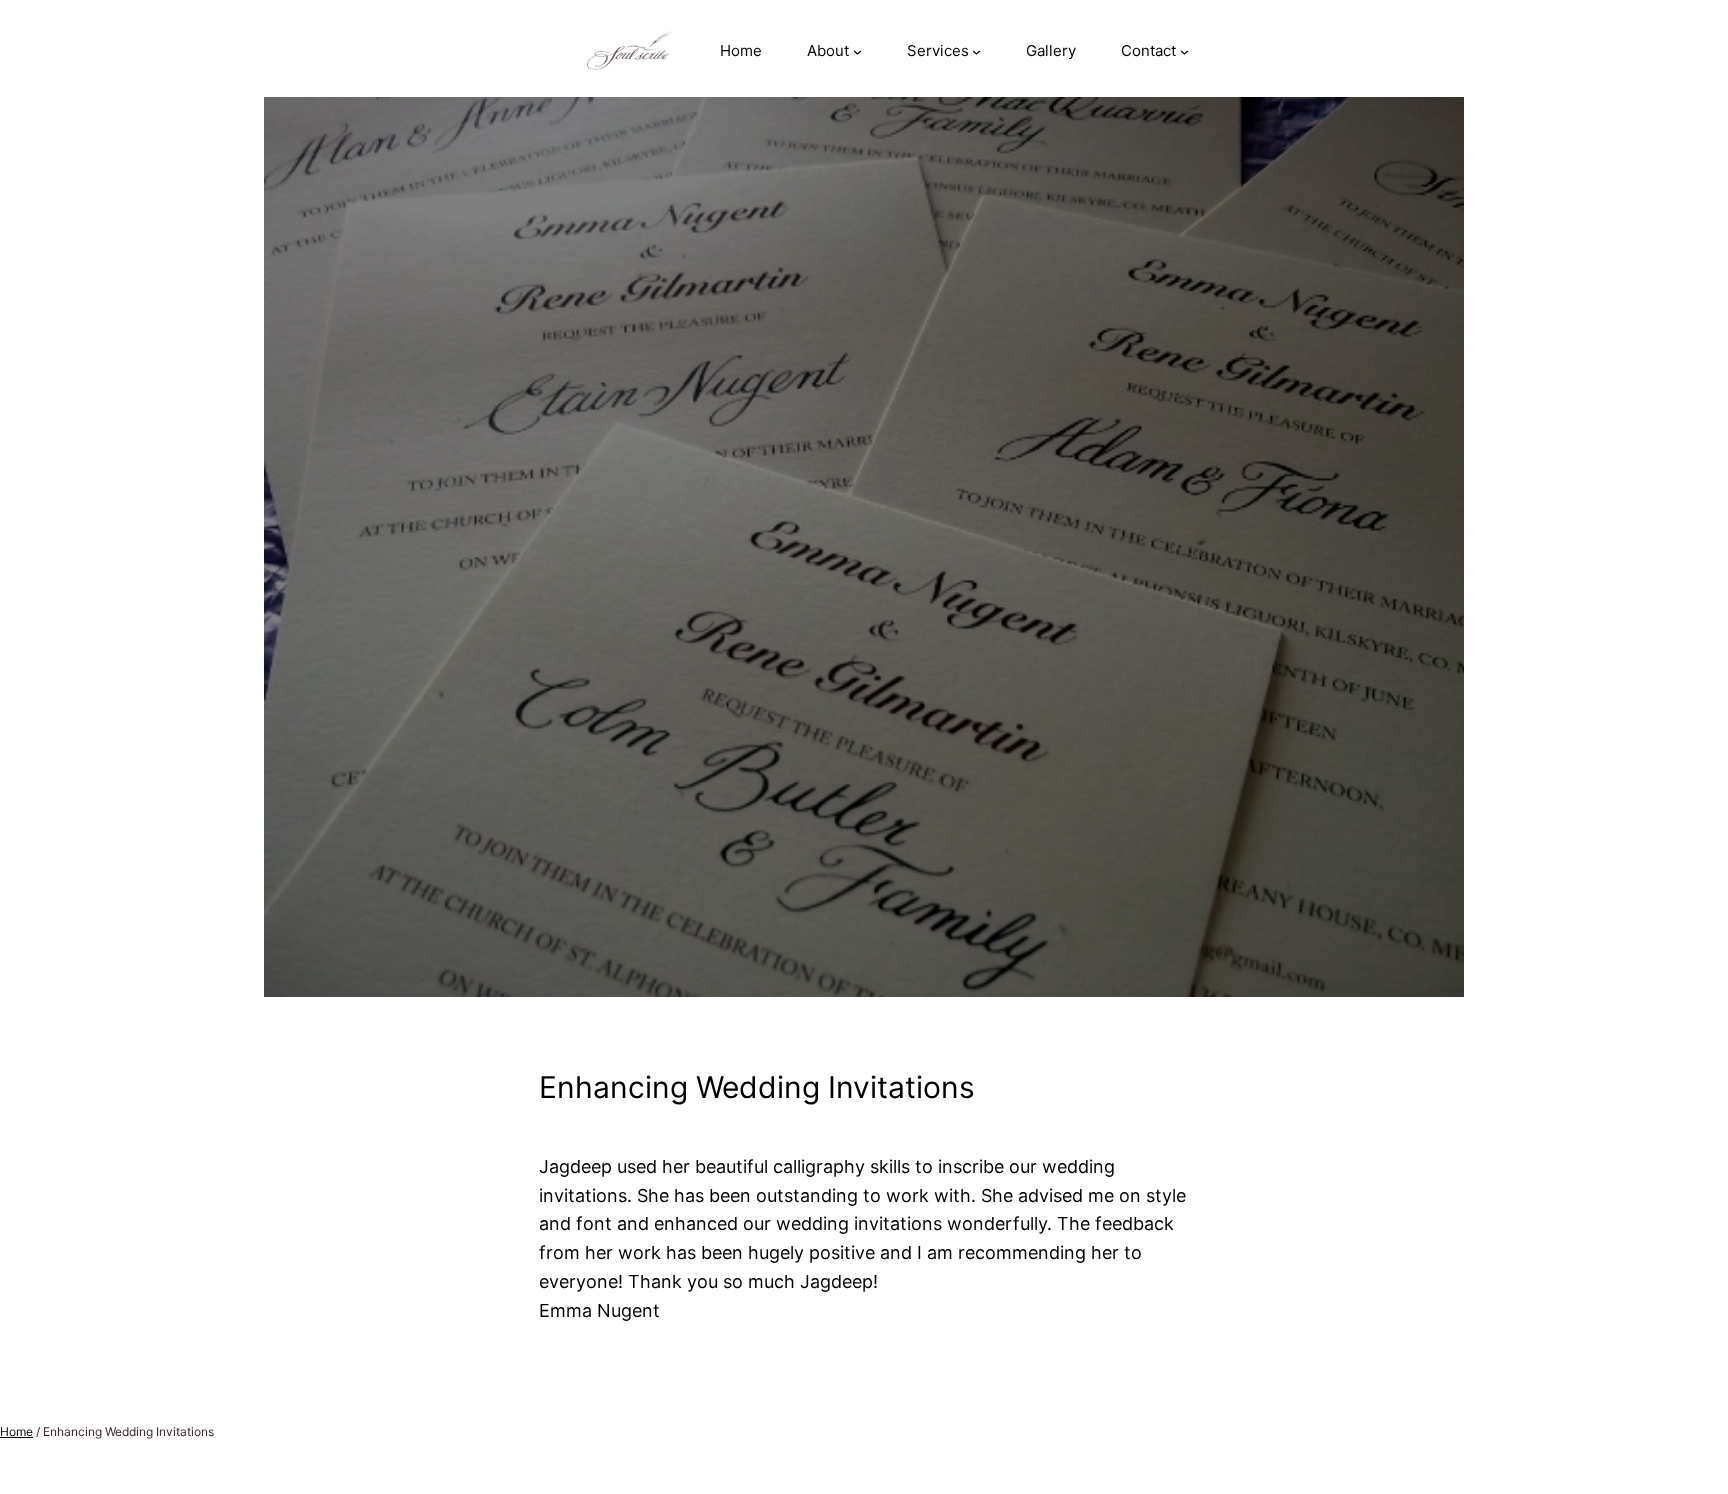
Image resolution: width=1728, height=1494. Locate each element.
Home (16, 1431)
